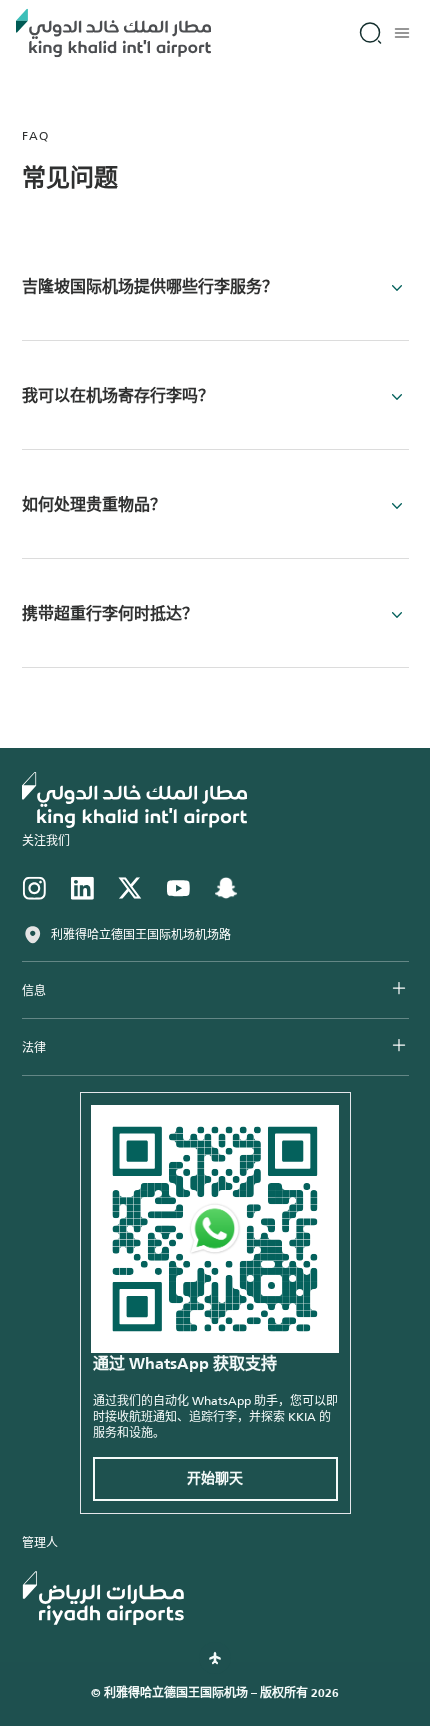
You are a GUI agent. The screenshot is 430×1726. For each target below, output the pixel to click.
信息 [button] (34, 991)
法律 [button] (34, 1048)
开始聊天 (215, 1479)
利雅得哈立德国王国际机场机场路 (141, 935)
